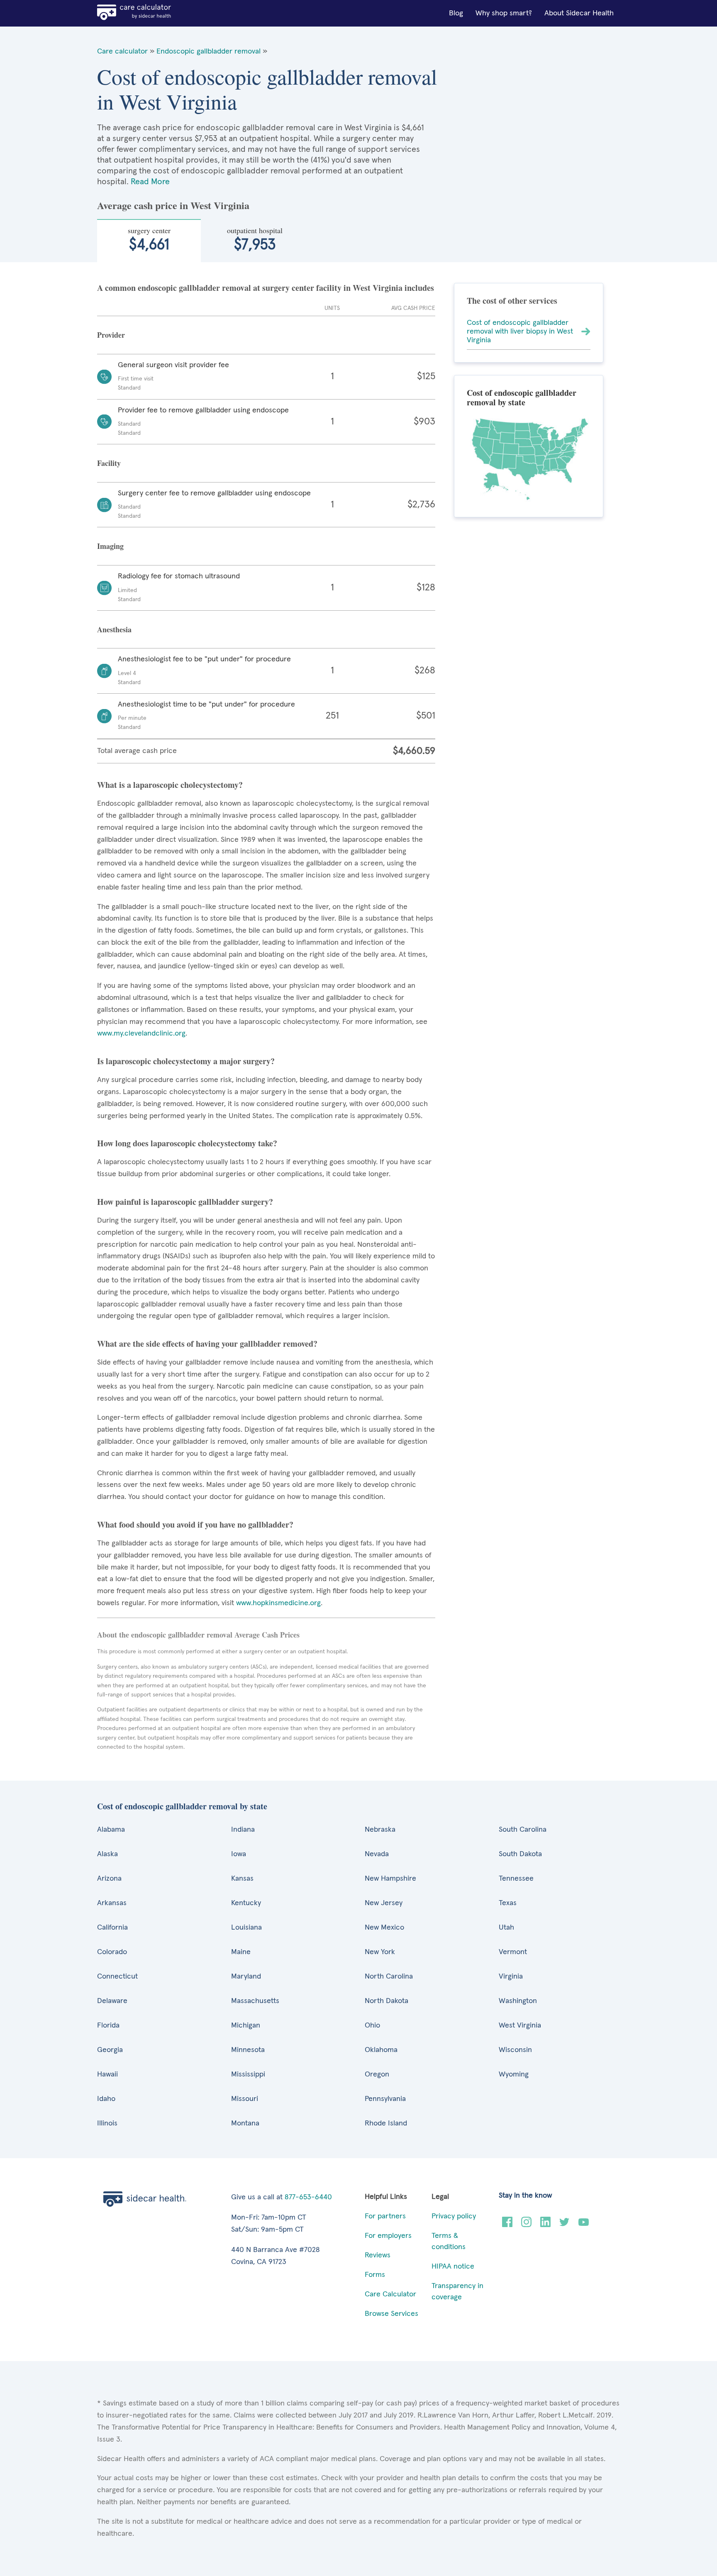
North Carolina (389, 1976)
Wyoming (514, 2074)
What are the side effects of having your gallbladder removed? (207, 1344)
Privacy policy (454, 2216)
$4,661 (149, 239)
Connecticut (117, 1976)
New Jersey (384, 1903)
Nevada (377, 1854)
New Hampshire (390, 1879)
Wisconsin (515, 2050)
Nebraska (380, 1830)
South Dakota (520, 1854)
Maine (241, 1952)
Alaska (107, 1854)
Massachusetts (255, 2001)
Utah (506, 1928)
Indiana (243, 1830)
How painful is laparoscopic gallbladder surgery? (185, 1202)
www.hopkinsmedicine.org (278, 1603)
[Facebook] (507, 2225)
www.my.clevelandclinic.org (141, 1033)
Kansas (242, 1879)
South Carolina (523, 1830)
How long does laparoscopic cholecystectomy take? (187, 1143)
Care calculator (122, 51)
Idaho (106, 2099)
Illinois (107, 2123)
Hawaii (107, 2074)
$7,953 (255, 239)
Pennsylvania (385, 2099)
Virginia (511, 1976)
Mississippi (248, 2074)
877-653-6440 (308, 2197)
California (112, 1928)
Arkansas (112, 1903)
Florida (108, 2025)
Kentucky (246, 1903)
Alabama (111, 1830)
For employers (388, 2236)
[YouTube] (584, 2225)
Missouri (245, 2099)
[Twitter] (565, 2225)
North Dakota (387, 2001)
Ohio (372, 2025)
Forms (375, 2275)
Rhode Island (386, 2123)
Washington (518, 2001)
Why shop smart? (504, 13)
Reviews (378, 2255)
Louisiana (246, 1928)
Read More (150, 182)
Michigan (246, 2025)
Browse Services (391, 2314)
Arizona (109, 1879)
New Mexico (384, 1928)
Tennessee (516, 1879)
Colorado (112, 1952)
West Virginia (520, 2025)
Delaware (112, 2001)
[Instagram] (526, 2225)
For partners (385, 2216)
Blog (456, 13)
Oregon (377, 2074)
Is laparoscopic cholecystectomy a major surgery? (186, 1061)
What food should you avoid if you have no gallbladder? (195, 1524)
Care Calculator (390, 2294)
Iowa (239, 1854)
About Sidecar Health (579, 13)
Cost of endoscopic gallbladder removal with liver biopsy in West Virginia (520, 331)
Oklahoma (381, 2050)
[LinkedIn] (545, 2225)
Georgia (110, 2050)
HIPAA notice (453, 2266)
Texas (508, 1903)
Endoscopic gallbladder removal (209, 51)
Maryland (246, 1976)
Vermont (513, 1952)
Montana (245, 2123)
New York (380, 1952)
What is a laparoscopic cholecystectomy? (170, 785)
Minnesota (248, 2050)
